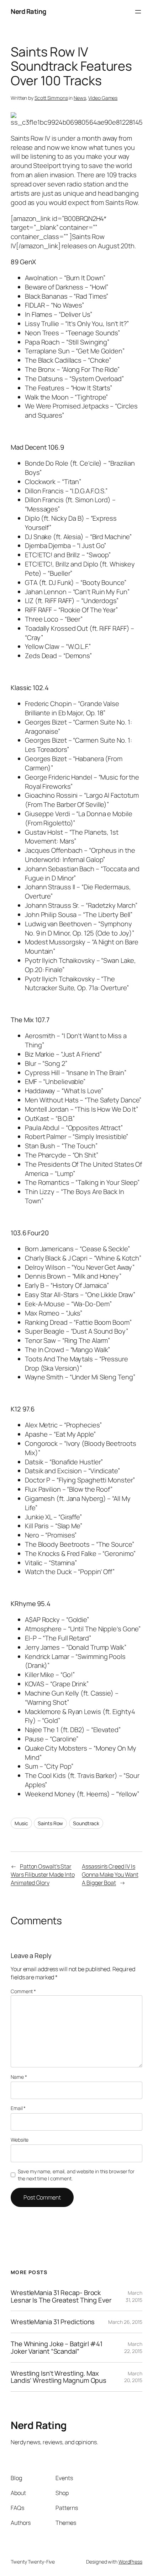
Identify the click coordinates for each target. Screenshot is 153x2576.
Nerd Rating (28, 11)
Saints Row (50, 1823)
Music (21, 1823)
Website (20, 2140)
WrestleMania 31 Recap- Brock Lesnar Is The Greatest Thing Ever (61, 2296)
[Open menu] (138, 12)
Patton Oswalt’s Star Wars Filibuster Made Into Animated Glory (43, 1874)
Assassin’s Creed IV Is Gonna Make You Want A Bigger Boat (110, 1874)
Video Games (103, 98)
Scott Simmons (51, 98)
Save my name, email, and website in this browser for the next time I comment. (76, 2175)
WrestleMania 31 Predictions (53, 2322)
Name (19, 2077)
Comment (23, 1991)
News (80, 98)
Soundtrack (86, 1823)
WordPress (130, 2562)
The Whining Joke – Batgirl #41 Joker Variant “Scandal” (57, 2347)
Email (18, 2108)
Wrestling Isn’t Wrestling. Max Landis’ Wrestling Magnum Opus (59, 2377)
